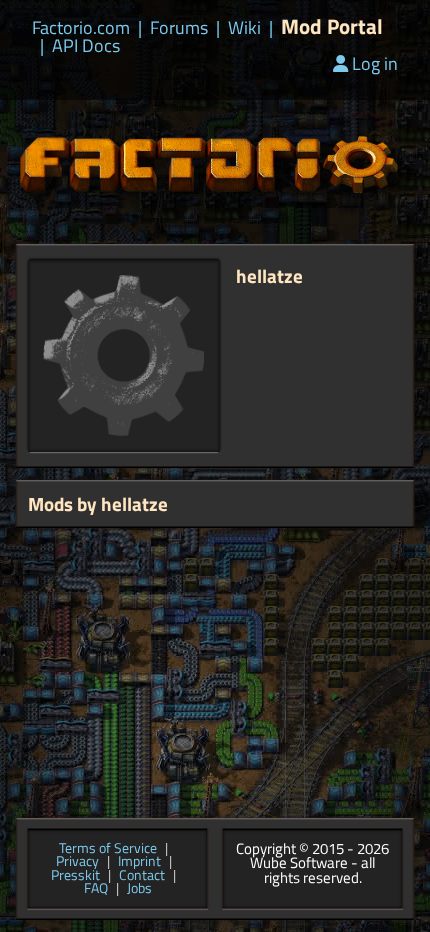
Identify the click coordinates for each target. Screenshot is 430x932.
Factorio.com (81, 28)
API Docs (86, 46)
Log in (375, 63)
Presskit (75, 876)
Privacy (77, 862)
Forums (179, 28)
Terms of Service (108, 849)
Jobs (139, 889)
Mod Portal (332, 26)
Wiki (244, 28)
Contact (142, 876)
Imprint (139, 862)
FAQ (96, 889)
